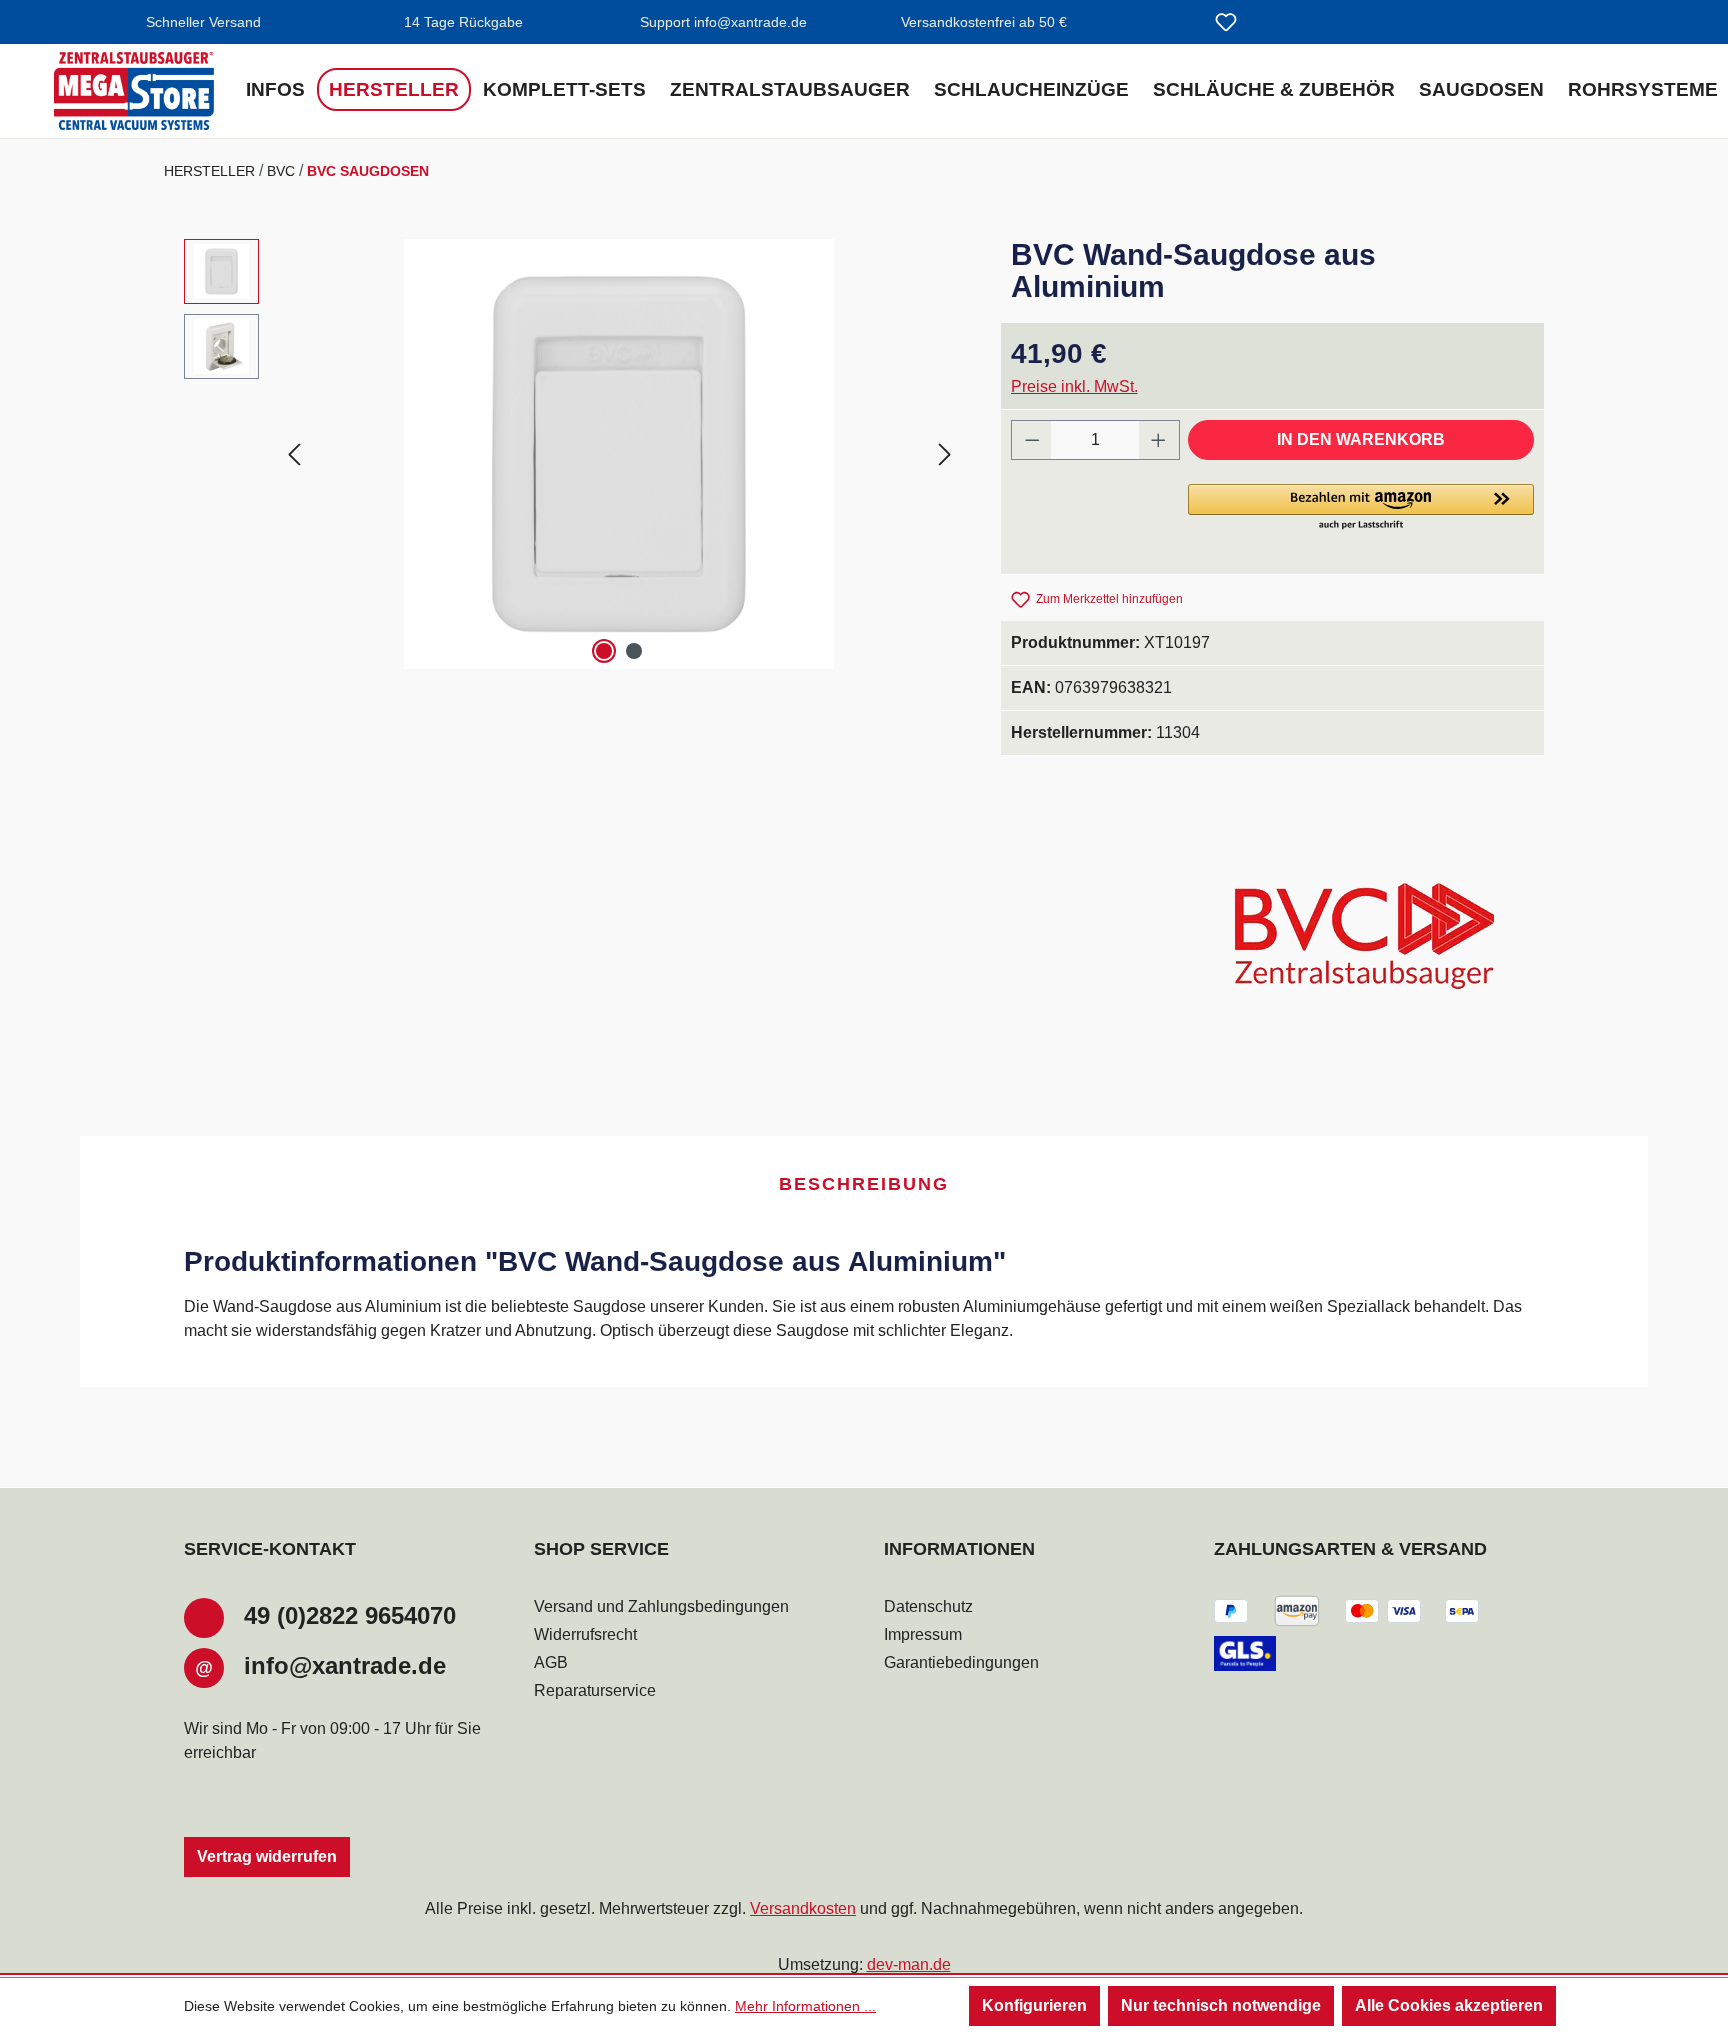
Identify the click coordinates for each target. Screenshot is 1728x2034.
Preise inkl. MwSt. (1074, 386)
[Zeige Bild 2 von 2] (634, 651)
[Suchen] (1178, 24)
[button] (1361, 508)
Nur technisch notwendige (1221, 2005)
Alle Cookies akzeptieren (1449, 2005)
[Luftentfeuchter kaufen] (134, 91)
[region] (572, 454)
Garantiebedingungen (961, 1662)
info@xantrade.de (345, 1665)
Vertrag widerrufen (267, 1856)
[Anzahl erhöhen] (1159, 440)
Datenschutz (928, 1606)
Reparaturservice (595, 1690)
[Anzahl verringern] (1032, 440)
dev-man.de (909, 1964)
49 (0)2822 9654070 (350, 1615)
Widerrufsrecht (585, 1634)
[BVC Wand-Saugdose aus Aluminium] (619, 454)
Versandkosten (803, 1908)
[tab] (864, 1185)
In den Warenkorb (1361, 439)
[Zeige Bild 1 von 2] (604, 651)
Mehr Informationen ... (805, 2006)
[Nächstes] (945, 453)
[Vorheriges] (294, 453)
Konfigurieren (1034, 2005)
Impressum (923, 1634)
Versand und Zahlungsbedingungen (661, 1606)
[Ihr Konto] (1274, 24)
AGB (551, 1662)
